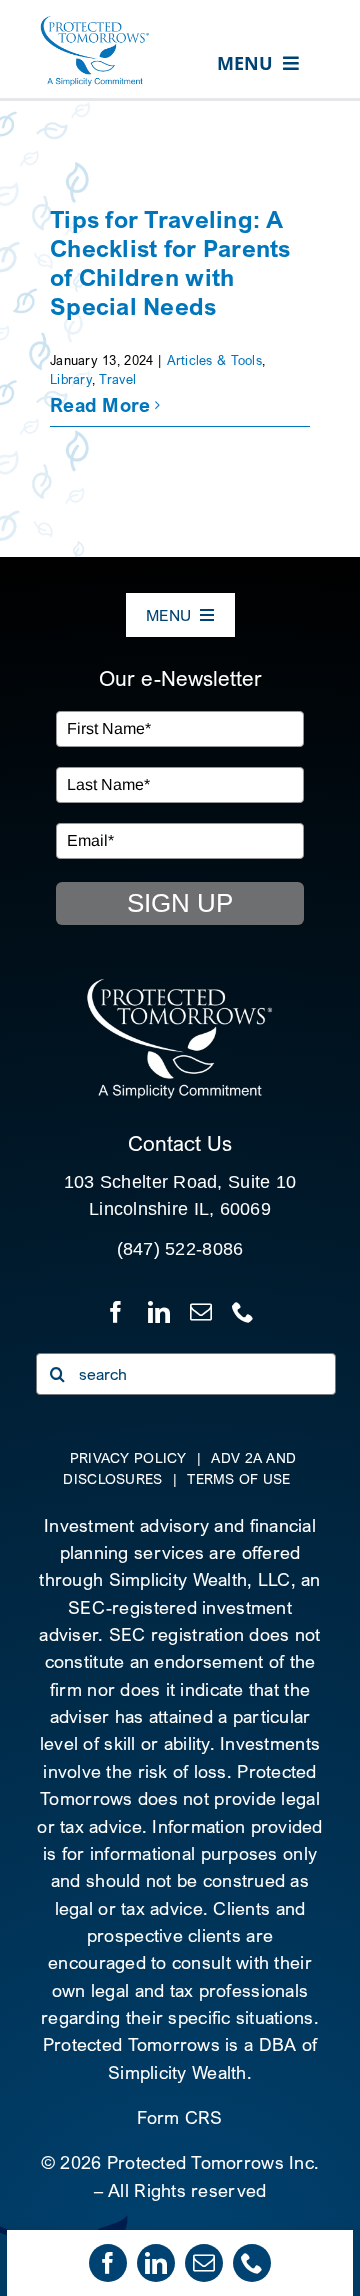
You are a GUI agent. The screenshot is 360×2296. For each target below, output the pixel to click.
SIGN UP (180, 903)
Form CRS (179, 2117)
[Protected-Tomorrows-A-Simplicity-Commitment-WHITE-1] (179, 985)
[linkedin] (156, 2263)
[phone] (252, 2263)
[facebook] (108, 2263)
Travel (117, 379)
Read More (100, 404)
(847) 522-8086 (180, 1249)
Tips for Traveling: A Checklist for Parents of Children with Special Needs (170, 262)
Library (71, 379)
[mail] (204, 2263)
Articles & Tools (214, 360)
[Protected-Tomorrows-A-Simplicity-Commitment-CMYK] (95, 23)
